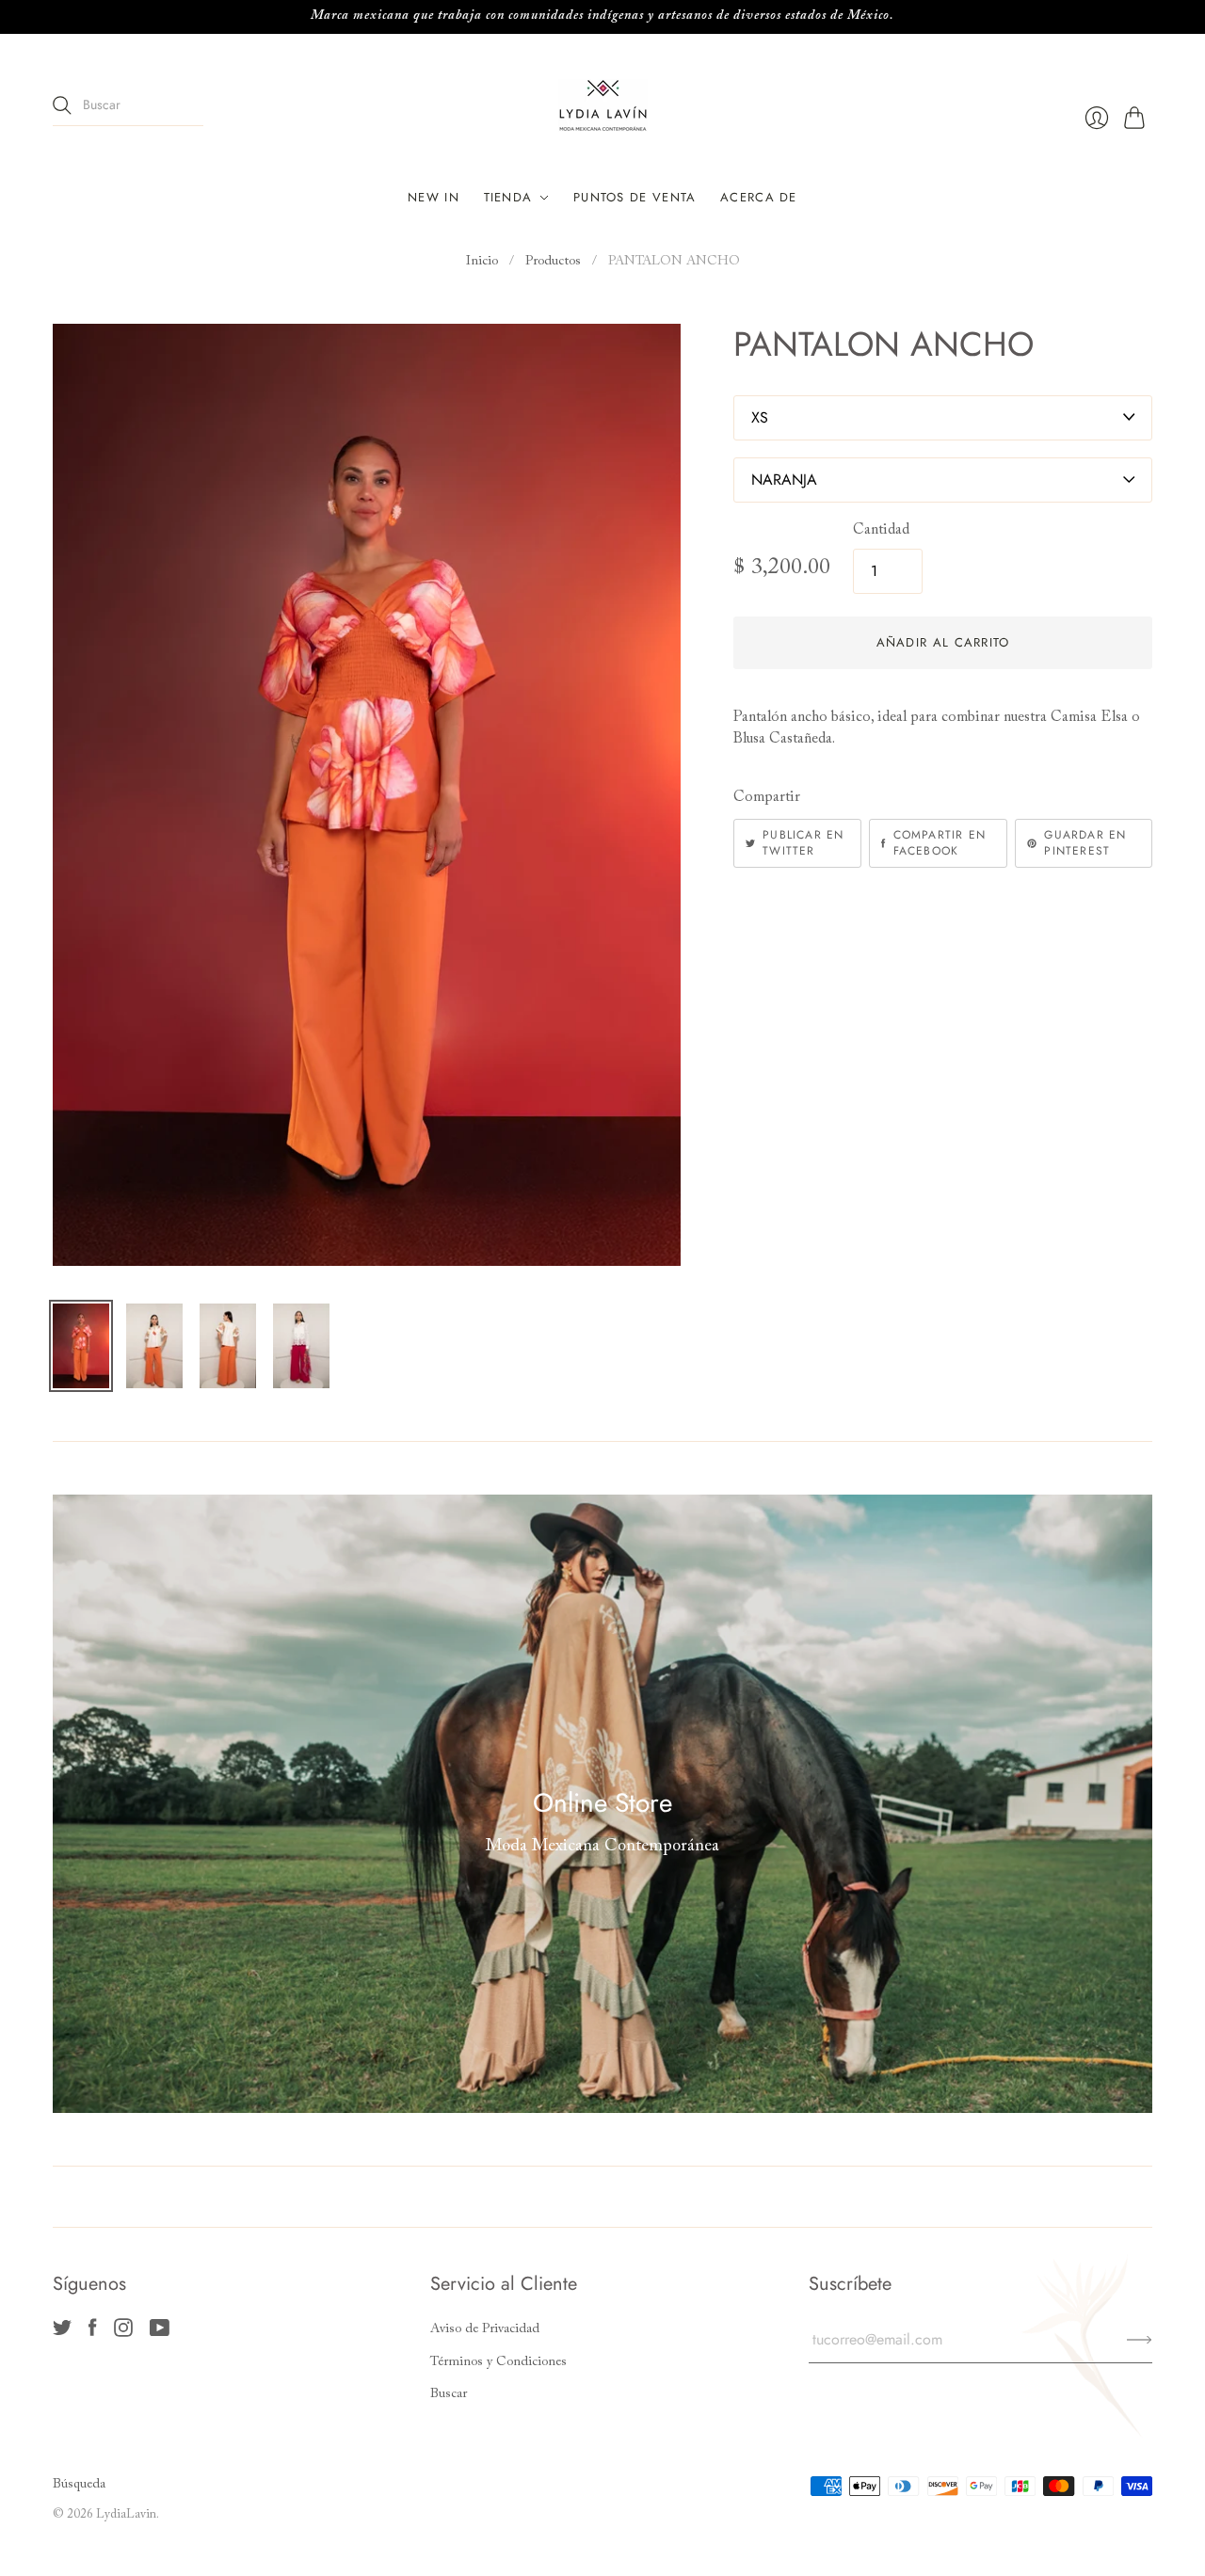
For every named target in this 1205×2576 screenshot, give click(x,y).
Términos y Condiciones (498, 2362)
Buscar (449, 2394)
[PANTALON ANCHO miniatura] (81, 1346)
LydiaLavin (126, 2514)
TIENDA (508, 197)
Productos (553, 262)
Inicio (482, 262)
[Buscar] (62, 105)
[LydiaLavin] (603, 105)
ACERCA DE (759, 197)
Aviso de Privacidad (485, 2329)
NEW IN (434, 197)
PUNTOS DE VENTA (635, 197)
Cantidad (881, 530)
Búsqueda (79, 2485)
